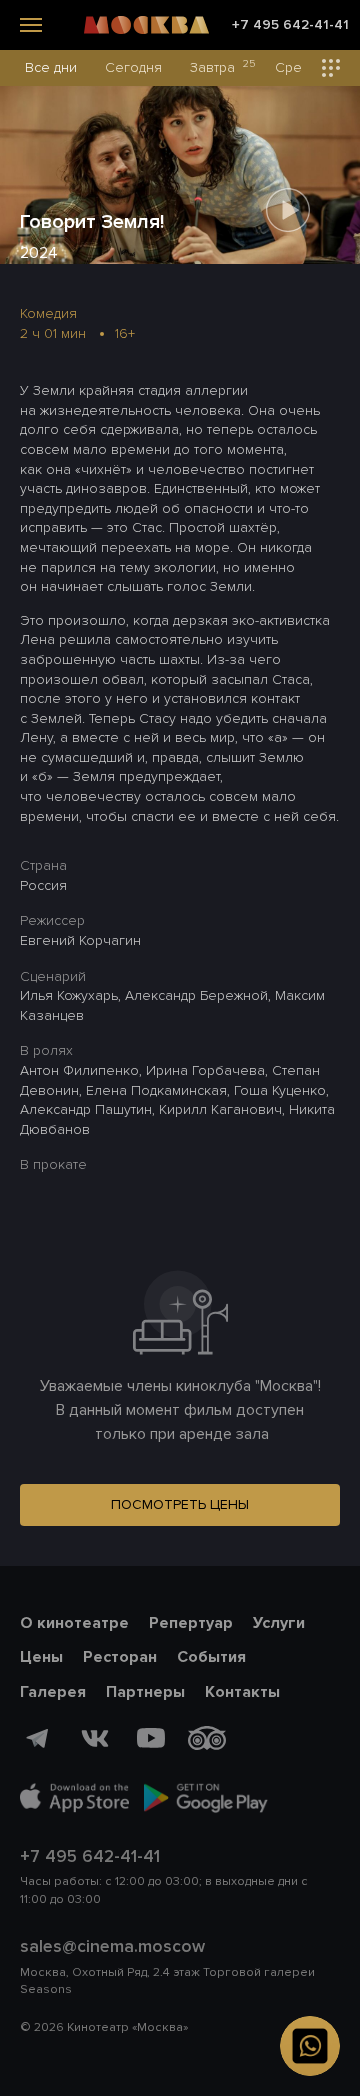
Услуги (279, 1623)
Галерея (53, 1692)
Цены (41, 1657)
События (211, 1657)
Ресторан (120, 1657)
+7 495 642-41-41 (290, 25)
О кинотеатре (74, 1623)
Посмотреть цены (180, 1504)
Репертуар (191, 1623)
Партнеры (145, 1692)
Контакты (242, 1692)
